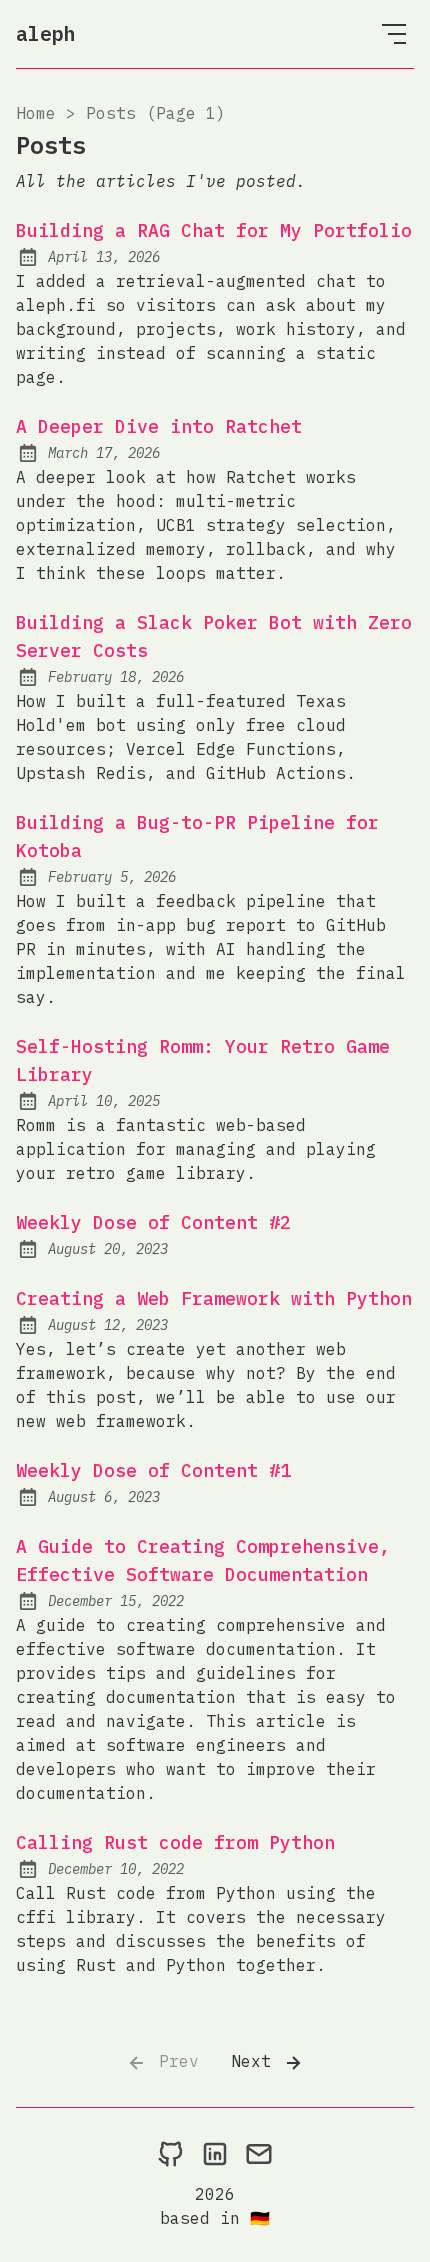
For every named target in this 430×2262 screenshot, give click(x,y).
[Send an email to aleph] (259, 2153)
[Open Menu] (394, 34)
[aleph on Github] (171, 2153)
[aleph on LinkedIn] (215, 2153)
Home (36, 113)
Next (256, 2061)
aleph (46, 33)
